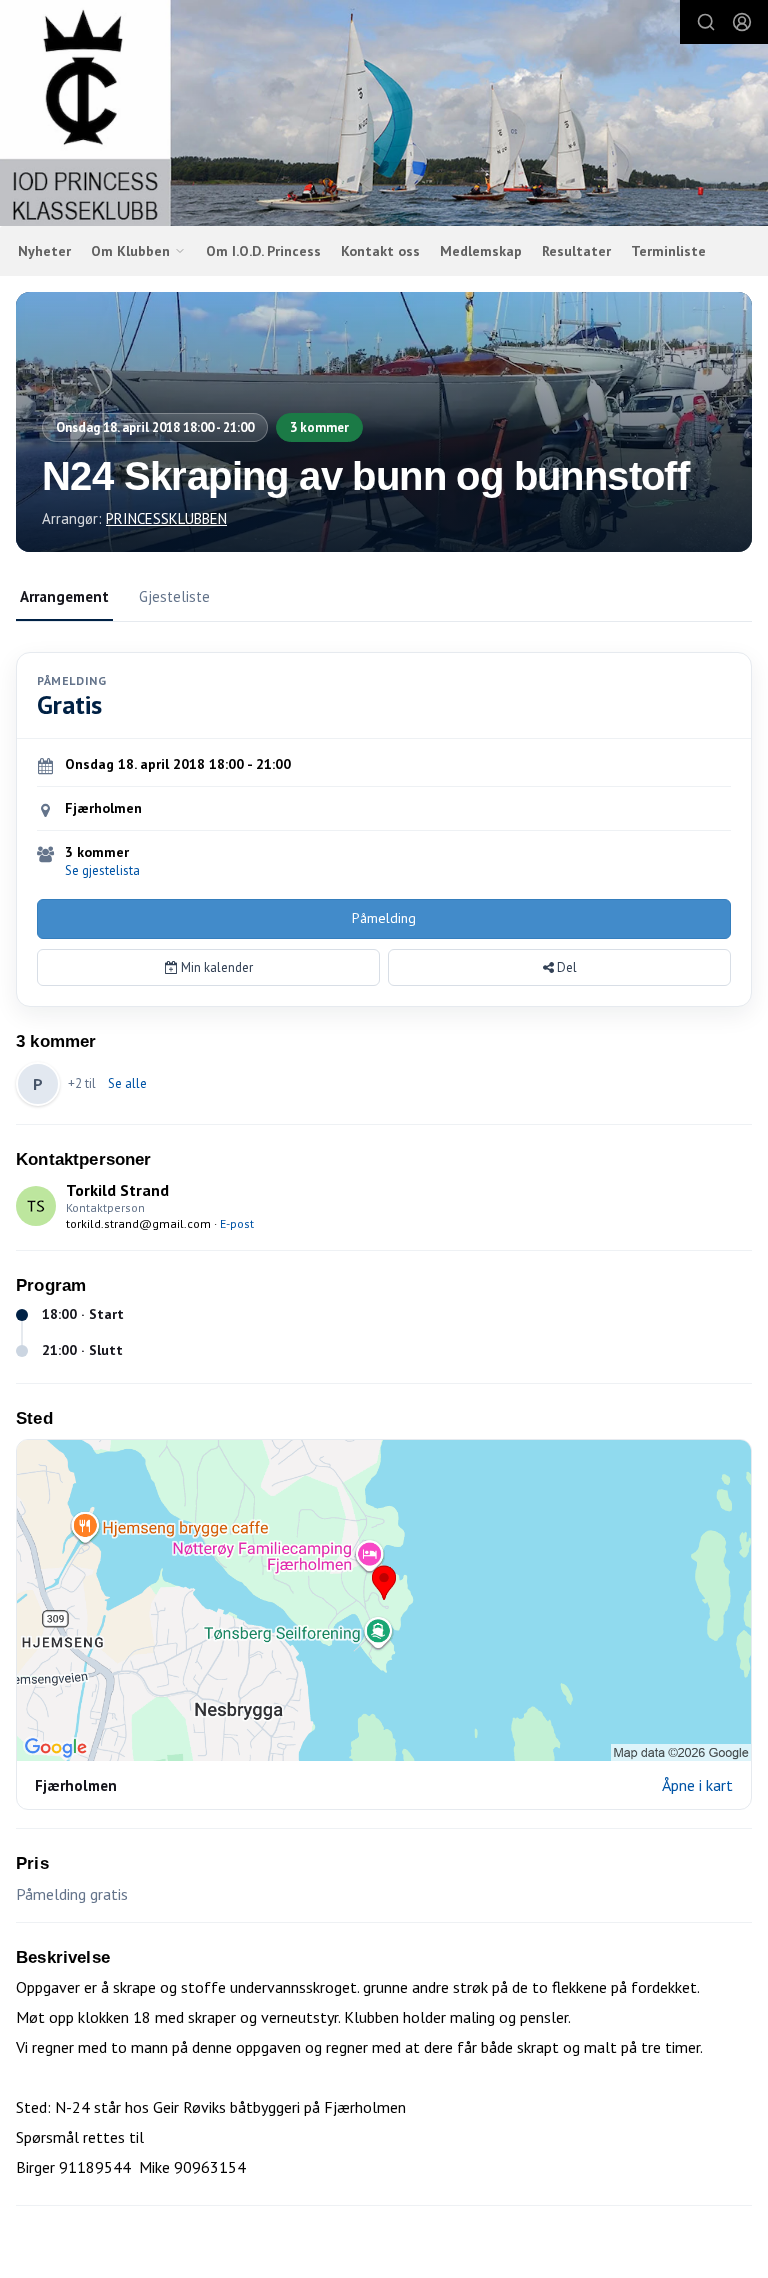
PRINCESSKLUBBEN (166, 518)
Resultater (576, 251)
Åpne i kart (697, 1785)
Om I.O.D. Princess (263, 251)
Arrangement (64, 596)
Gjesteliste (174, 596)
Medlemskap (481, 251)
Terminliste (668, 251)
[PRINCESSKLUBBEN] (384, 116)
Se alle (127, 1083)
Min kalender (215, 967)
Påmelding (384, 918)
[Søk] (706, 22)
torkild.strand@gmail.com (138, 1223)
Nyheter (44, 251)
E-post (237, 1223)
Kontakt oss (380, 251)
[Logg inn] (742, 22)
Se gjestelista (102, 870)
